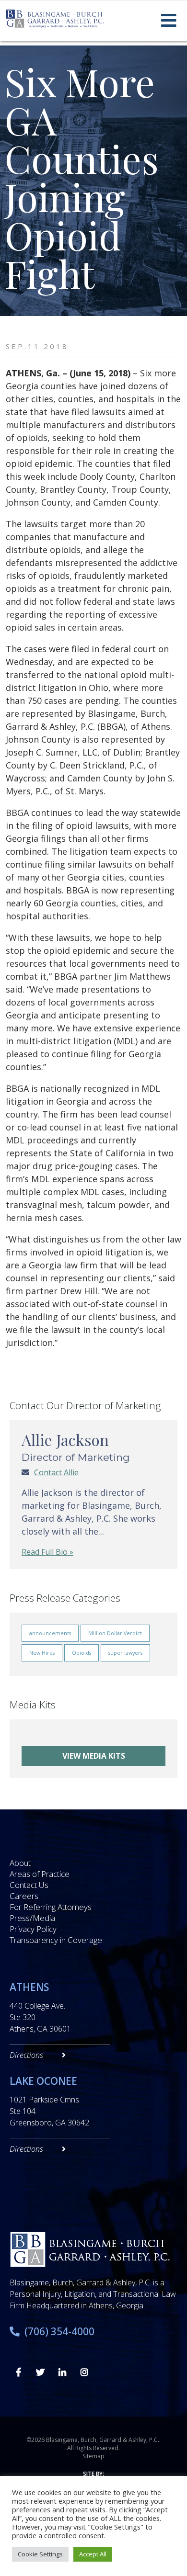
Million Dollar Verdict (115, 1633)
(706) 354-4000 (59, 2331)
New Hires (42, 1653)
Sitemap (93, 2456)
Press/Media (32, 1918)
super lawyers (125, 1653)
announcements (50, 1633)
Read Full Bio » (47, 1552)
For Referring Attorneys (51, 1907)
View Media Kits (94, 1756)
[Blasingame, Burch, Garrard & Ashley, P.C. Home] (55, 19)
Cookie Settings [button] (40, 2554)
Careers (24, 1896)
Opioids (82, 1653)
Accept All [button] (93, 2554)
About (20, 1863)
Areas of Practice (40, 1874)
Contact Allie (56, 1472)
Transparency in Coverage (56, 1940)
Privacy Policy (33, 1929)
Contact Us (29, 1885)
